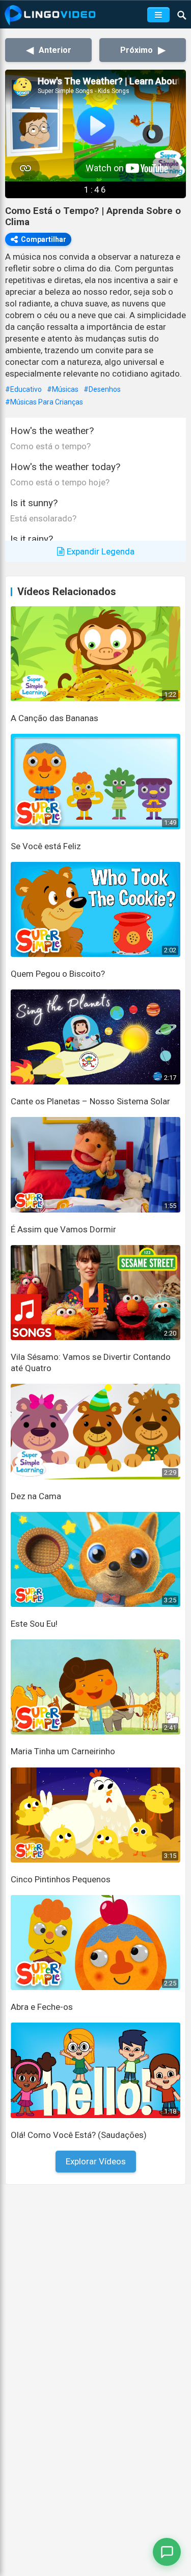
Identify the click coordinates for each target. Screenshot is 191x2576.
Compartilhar (44, 239)
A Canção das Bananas (54, 718)
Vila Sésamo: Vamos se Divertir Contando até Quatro (91, 1362)
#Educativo (23, 389)
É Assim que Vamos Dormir (63, 1229)
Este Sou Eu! (34, 1624)
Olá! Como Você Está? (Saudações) (79, 2135)
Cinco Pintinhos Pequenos (61, 1879)
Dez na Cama (36, 1496)
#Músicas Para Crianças (44, 402)
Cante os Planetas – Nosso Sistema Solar (90, 1101)
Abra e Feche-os (42, 2007)
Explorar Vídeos (96, 2161)
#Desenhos (102, 389)
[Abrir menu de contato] (167, 2552)
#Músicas (63, 389)
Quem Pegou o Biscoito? (58, 974)
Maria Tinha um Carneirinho (63, 1751)
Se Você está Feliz (46, 846)
